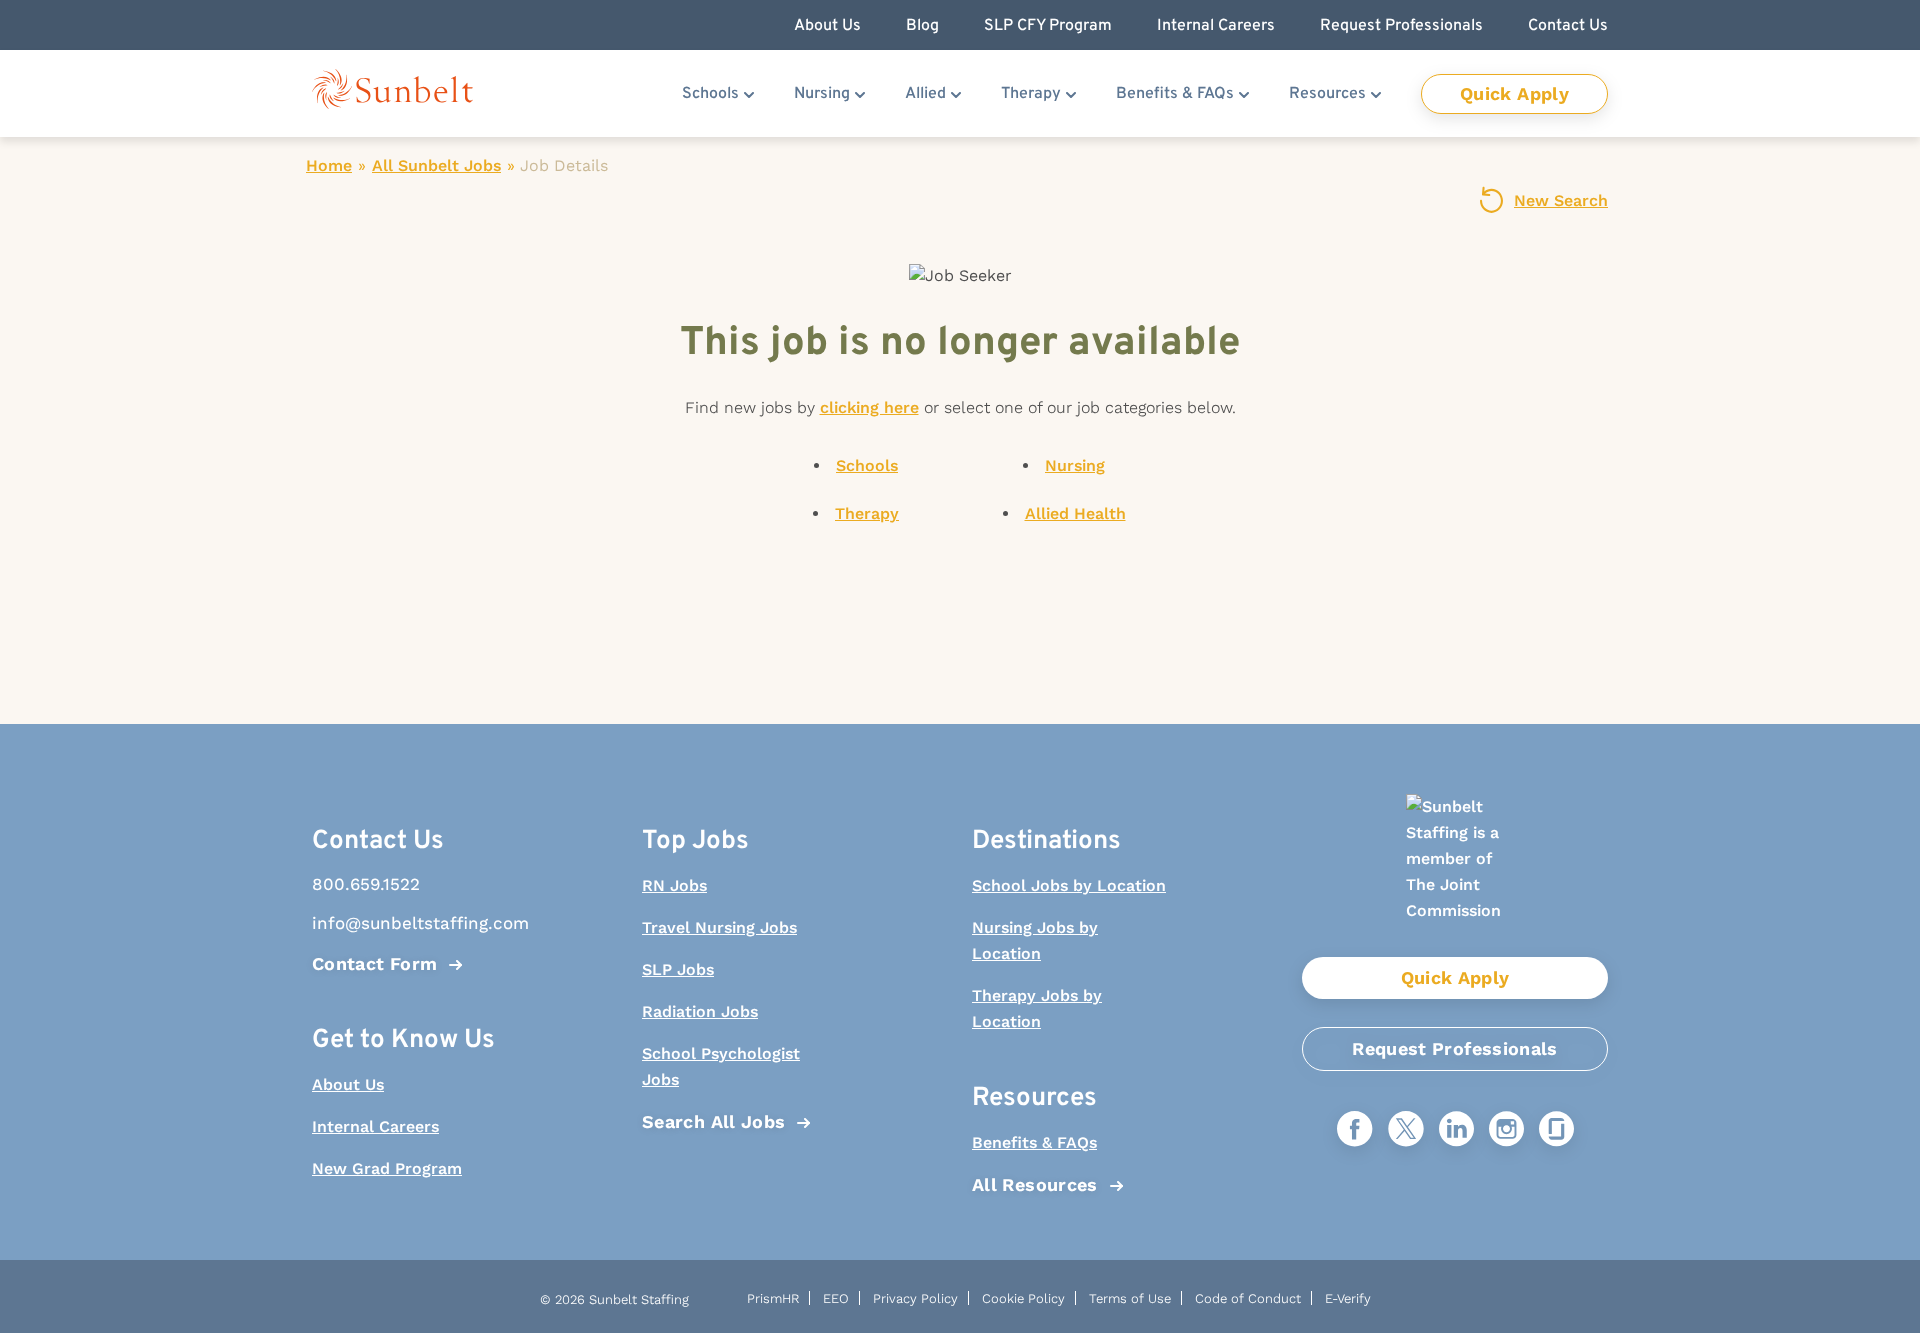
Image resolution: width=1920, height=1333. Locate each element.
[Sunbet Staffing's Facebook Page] (1355, 1130)
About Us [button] (827, 26)
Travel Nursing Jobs (719, 927)
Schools (710, 94)
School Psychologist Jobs (721, 1066)
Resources (1327, 94)
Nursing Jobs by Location (1035, 940)
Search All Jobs (713, 1121)
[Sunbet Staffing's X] (1406, 1130)
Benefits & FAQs (1175, 94)
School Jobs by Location (1069, 885)
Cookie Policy (1023, 1298)
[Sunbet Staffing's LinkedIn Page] (1456, 1130)
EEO (836, 1298)
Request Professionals (1455, 1048)
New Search (1561, 200)
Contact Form (374, 963)
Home (329, 165)
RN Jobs (674, 885)
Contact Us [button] (1568, 26)
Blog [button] (922, 26)
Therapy (1031, 94)
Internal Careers (375, 1126)
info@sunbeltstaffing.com (410, 923)
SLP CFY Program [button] (1048, 26)
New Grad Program (387, 1168)
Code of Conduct (1248, 1298)
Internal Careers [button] (1216, 26)
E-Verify (1348, 1298)
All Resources (1035, 1184)
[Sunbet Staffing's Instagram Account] (1506, 1130)
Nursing (822, 94)
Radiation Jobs (700, 1011)
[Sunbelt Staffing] (392, 93)
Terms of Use (1130, 1298)
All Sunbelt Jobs (436, 165)
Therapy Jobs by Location (1037, 1008)
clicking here (869, 407)
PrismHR (773, 1298)
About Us (348, 1084)
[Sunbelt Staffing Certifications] (1455, 875)
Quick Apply (1514, 93)
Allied (925, 94)
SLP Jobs (678, 969)
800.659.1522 (366, 884)
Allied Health (1075, 513)
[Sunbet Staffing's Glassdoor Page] (1556, 1130)
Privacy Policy (915, 1298)
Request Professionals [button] (1401, 26)
